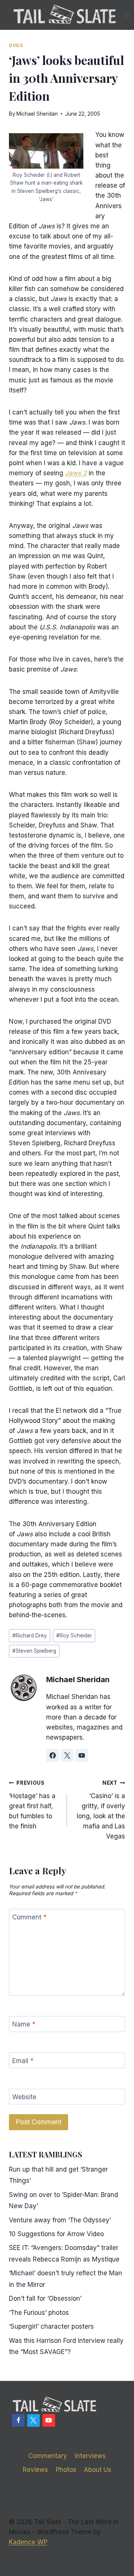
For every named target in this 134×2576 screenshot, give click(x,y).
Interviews (90, 2456)
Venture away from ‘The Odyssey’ (60, 2220)
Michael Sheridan (37, 114)
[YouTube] (49, 2420)
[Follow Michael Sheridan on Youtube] (82, 1755)
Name (24, 2024)
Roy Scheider (74, 1636)
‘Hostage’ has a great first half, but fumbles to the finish (32, 1805)
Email (23, 2061)
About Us (98, 2470)
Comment (29, 1917)
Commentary (48, 2456)
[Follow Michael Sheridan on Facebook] (52, 1755)
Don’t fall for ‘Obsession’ (45, 2298)
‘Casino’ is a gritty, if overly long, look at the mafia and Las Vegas (101, 1810)
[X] (33, 2420)
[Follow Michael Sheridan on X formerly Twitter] (67, 1755)
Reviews (35, 2470)
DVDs (16, 45)
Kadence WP (28, 2542)
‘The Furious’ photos (39, 2313)
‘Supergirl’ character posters (51, 2326)
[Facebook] (18, 2420)
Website (24, 2097)
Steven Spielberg (34, 1651)
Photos (66, 2470)
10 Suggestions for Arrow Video (56, 2234)
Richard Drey (30, 1636)
